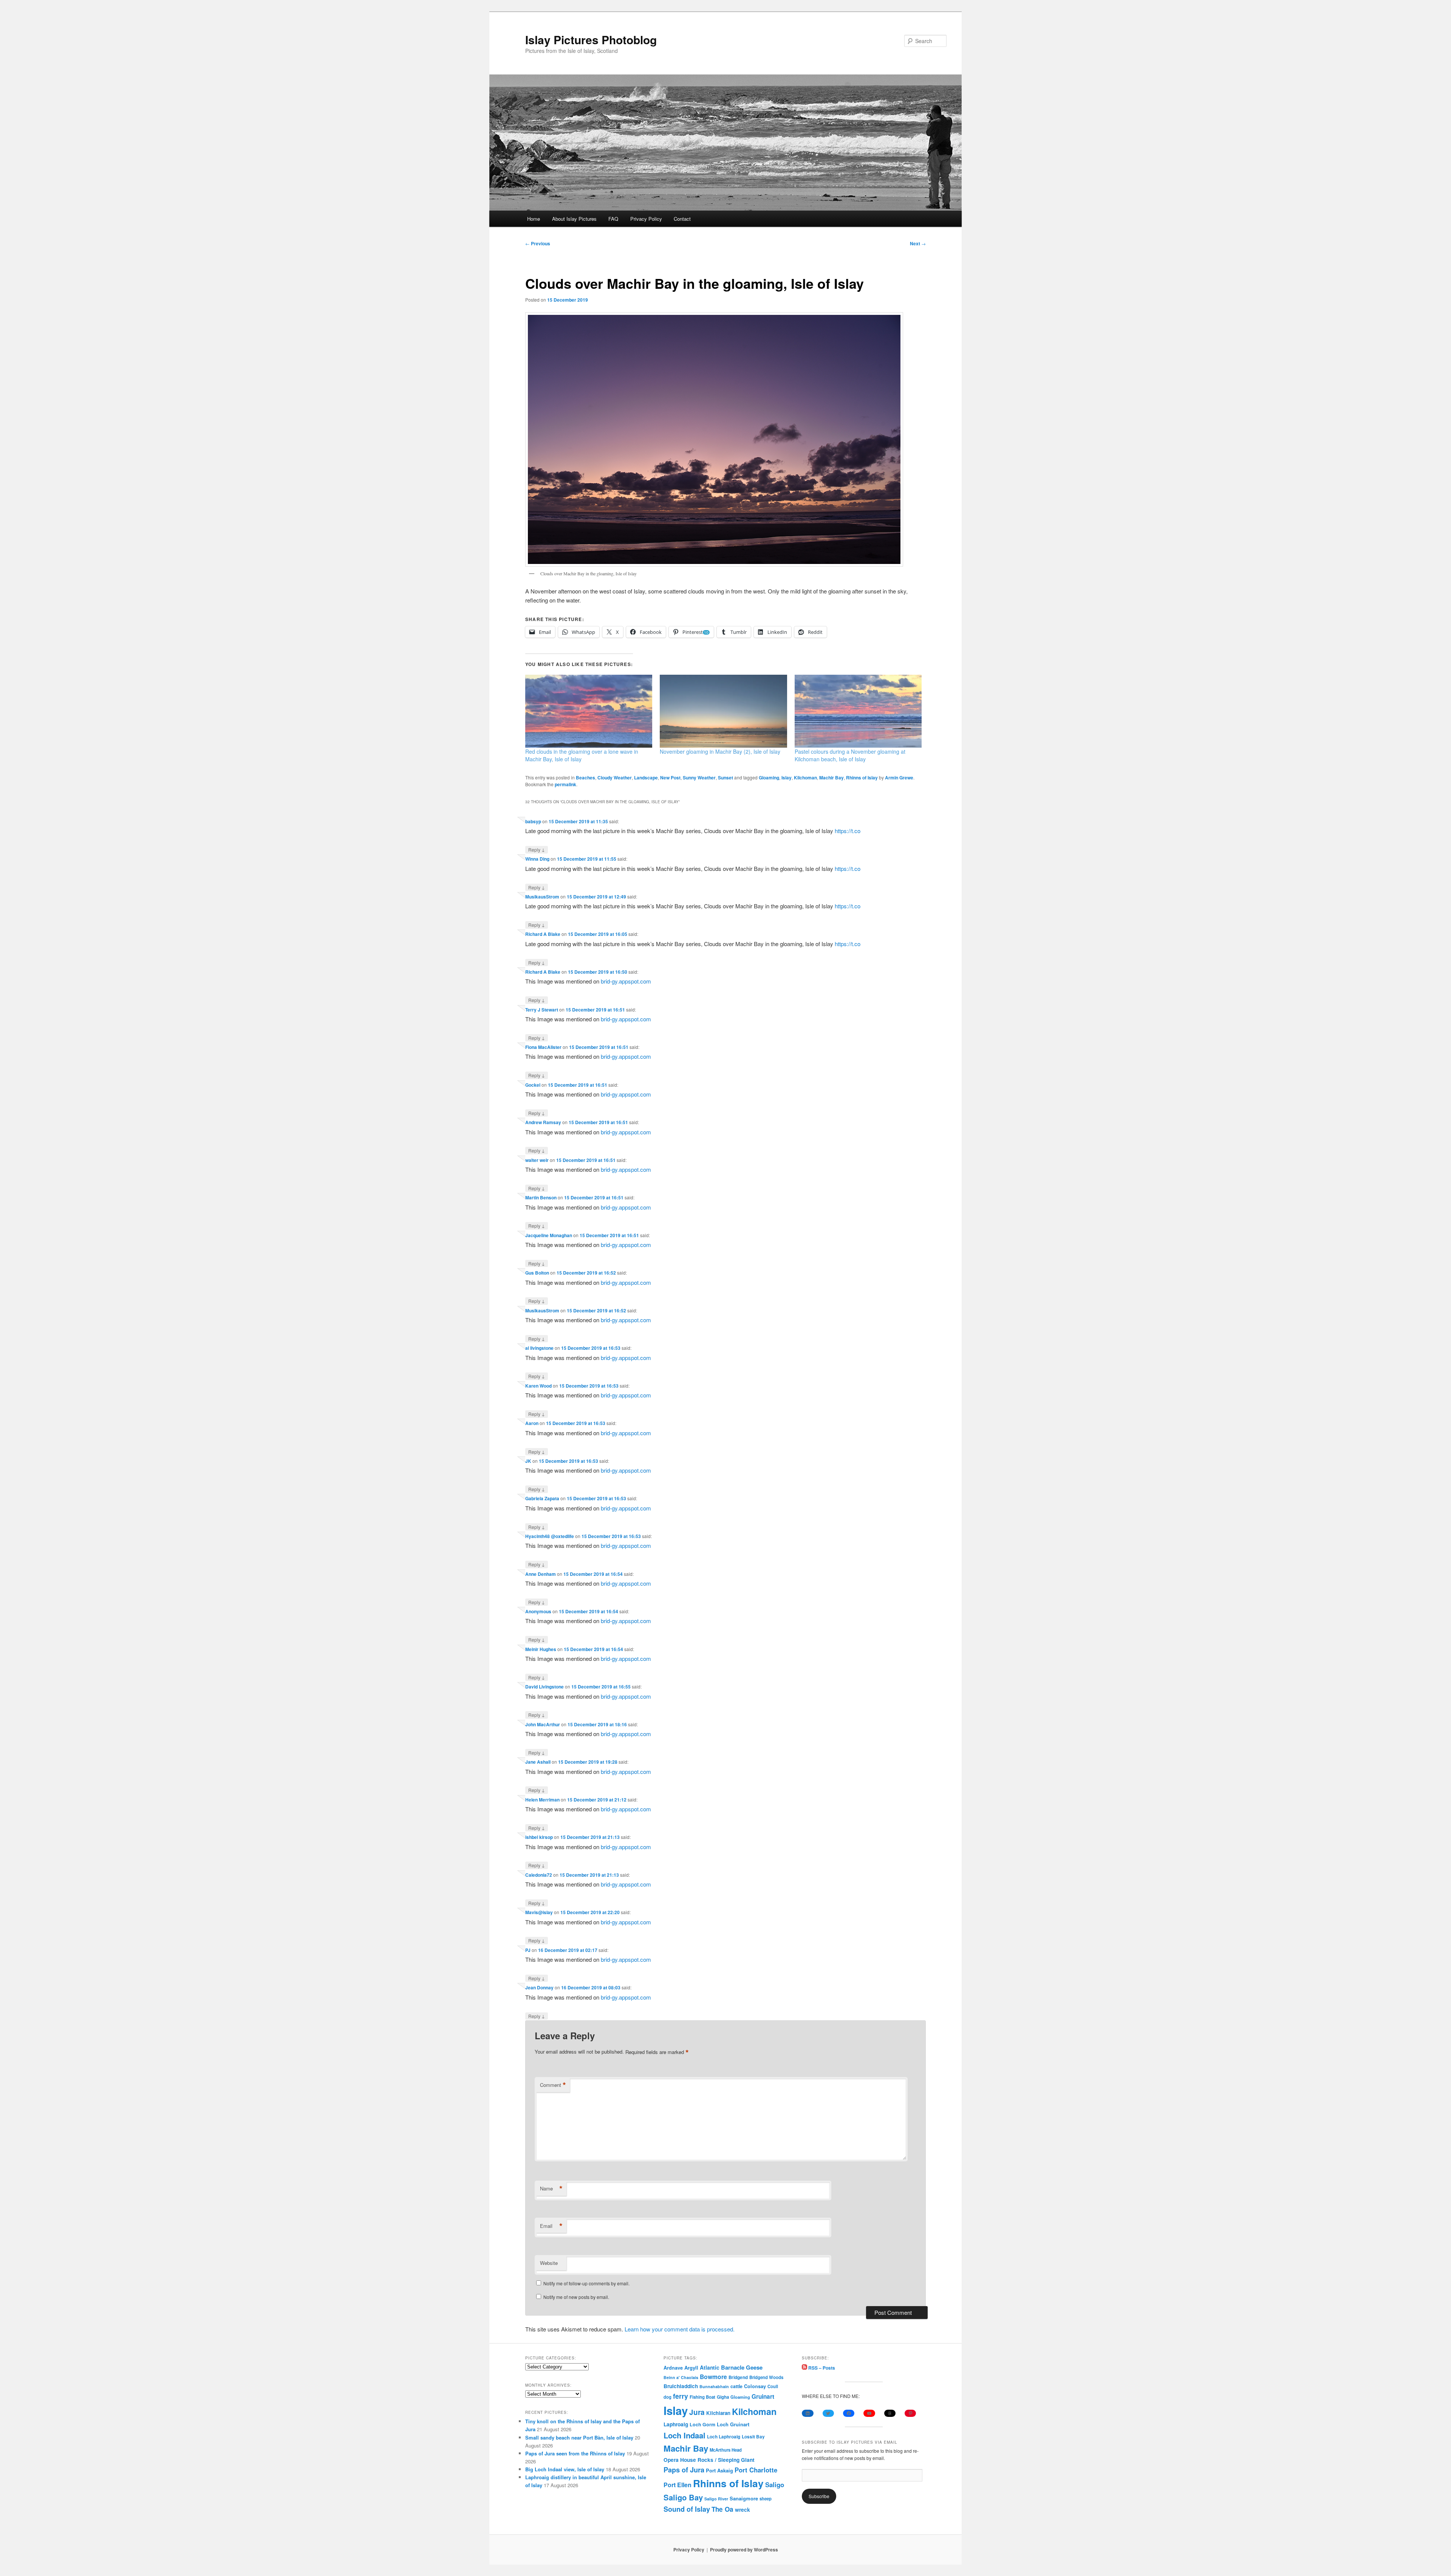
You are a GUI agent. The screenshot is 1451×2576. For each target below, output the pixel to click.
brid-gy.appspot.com (626, 981)
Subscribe (819, 2496)
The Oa (722, 2509)
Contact (682, 219)
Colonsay (755, 2386)
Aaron (532, 1423)
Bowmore (713, 2377)
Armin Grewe (899, 778)
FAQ (613, 219)
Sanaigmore (744, 2498)
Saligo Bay (683, 2497)
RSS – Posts (821, 2368)
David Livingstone (545, 1687)
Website (549, 2263)
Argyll (691, 2368)
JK (528, 1461)
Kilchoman (805, 778)
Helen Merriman (542, 1800)
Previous (538, 243)
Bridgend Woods (766, 2377)
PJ (528, 1950)
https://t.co (848, 831)
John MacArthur (543, 1724)
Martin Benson (541, 1197)
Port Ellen (678, 2485)
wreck (743, 2509)
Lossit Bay (753, 2437)
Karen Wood (538, 1386)
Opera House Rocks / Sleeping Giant (709, 2460)
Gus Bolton (537, 1273)
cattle (736, 2386)
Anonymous (538, 1611)
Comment (553, 2085)
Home (534, 219)
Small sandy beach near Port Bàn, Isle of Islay (579, 2437)
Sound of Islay (687, 2509)
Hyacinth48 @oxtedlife (550, 1536)
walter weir (537, 1160)
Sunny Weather (699, 778)
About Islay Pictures (574, 219)
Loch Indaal (685, 2435)
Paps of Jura (684, 2470)
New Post (670, 778)
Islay (787, 778)
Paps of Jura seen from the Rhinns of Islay (575, 2453)
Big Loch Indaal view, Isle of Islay (565, 2469)
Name (551, 2189)
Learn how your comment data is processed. (680, 2329)
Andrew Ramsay (543, 1122)
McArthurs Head (726, 2450)
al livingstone (539, 1348)
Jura (697, 2412)
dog (667, 2397)
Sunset (725, 778)
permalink (565, 784)
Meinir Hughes (541, 1649)
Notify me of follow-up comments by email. (586, 2283)
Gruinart (763, 2396)
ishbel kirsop (539, 1837)
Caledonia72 (539, 1875)
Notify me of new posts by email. (576, 2297)
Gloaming (769, 778)
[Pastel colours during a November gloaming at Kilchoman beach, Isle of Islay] (858, 711)
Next (918, 243)
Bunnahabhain (714, 2386)
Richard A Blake (543, 934)
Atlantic (710, 2367)
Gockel (533, 1085)
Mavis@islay (539, 1912)
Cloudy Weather (615, 778)
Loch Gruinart (733, 2424)
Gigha (723, 2397)
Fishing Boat (702, 2397)
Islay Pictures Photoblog (591, 39)
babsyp (533, 821)
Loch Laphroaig (724, 2437)
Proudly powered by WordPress (744, 2550)
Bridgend (738, 2377)
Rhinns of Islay (862, 778)
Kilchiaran (718, 2413)
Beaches (586, 778)
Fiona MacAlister (543, 1047)
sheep (766, 2499)
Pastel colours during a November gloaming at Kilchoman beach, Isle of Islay (850, 755)
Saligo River (716, 2499)
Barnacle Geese (742, 2367)
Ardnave (673, 2368)
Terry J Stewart (542, 1010)
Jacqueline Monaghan (549, 1235)
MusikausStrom (542, 897)
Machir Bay (831, 778)
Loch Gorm (702, 2424)
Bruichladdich (681, 2386)
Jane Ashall (538, 1762)
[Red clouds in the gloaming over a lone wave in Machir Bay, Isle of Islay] (589, 711)
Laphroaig (676, 2424)
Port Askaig (719, 2470)
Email (551, 2226)
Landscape (646, 778)
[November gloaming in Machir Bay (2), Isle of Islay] (723, 711)
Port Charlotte (756, 2470)
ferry (681, 2396)
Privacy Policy (646, 219)
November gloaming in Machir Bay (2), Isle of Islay (720, 751)
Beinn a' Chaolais (681, 2377)
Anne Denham (541, 1574)
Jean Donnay (539, 1987)
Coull (773, 2386)
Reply (537, 849)
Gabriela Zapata (542, 1498)
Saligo (775, 2485)
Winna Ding (537, 859)
